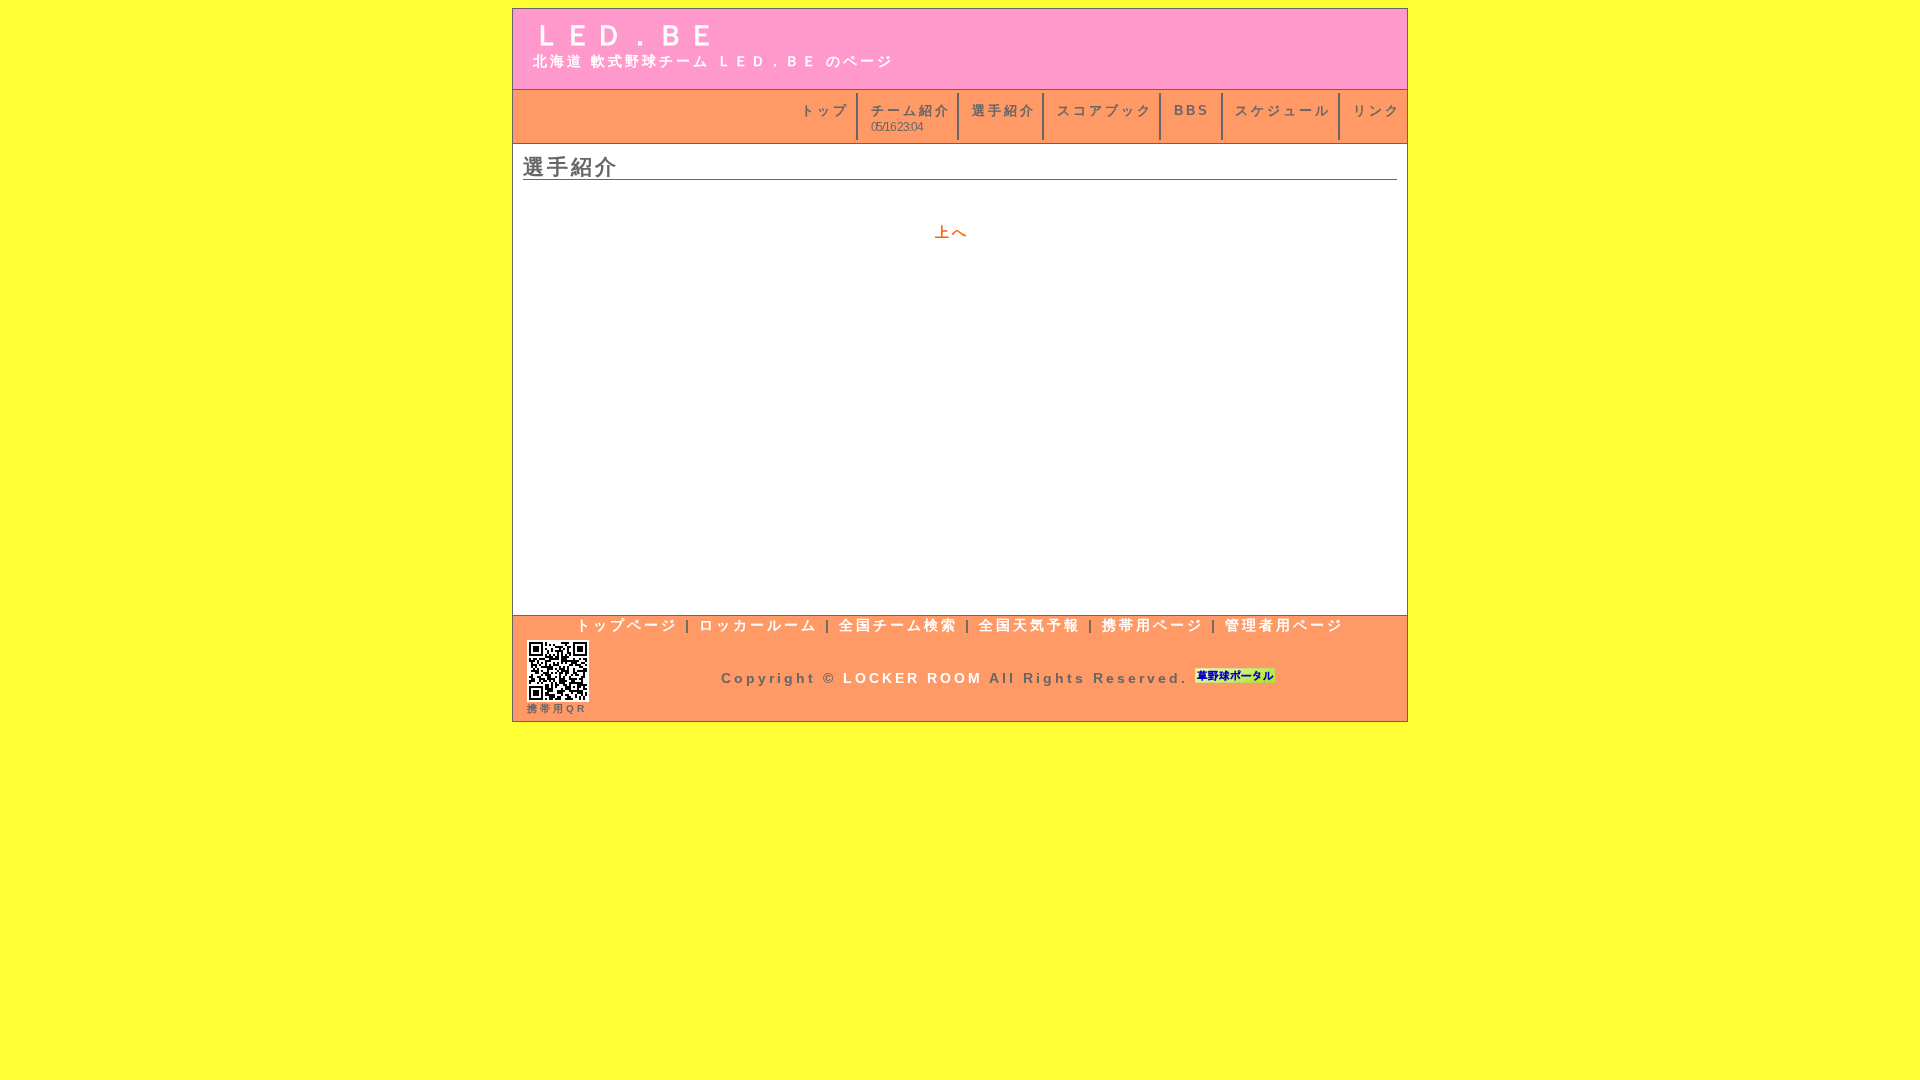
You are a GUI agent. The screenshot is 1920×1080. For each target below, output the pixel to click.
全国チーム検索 (898, 625)
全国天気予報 (1030, 625)
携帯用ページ (1153, 625)
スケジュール (1283, 110)
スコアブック (1105, 110)
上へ (952, 232)
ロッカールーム (758, 625)
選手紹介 (1004, 110)
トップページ (627, 625)
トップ (825, 110)
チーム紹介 (911, 110)
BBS (1192, 110)
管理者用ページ (1284, 625)
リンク (1377, 110)
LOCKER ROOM (913, 678)
